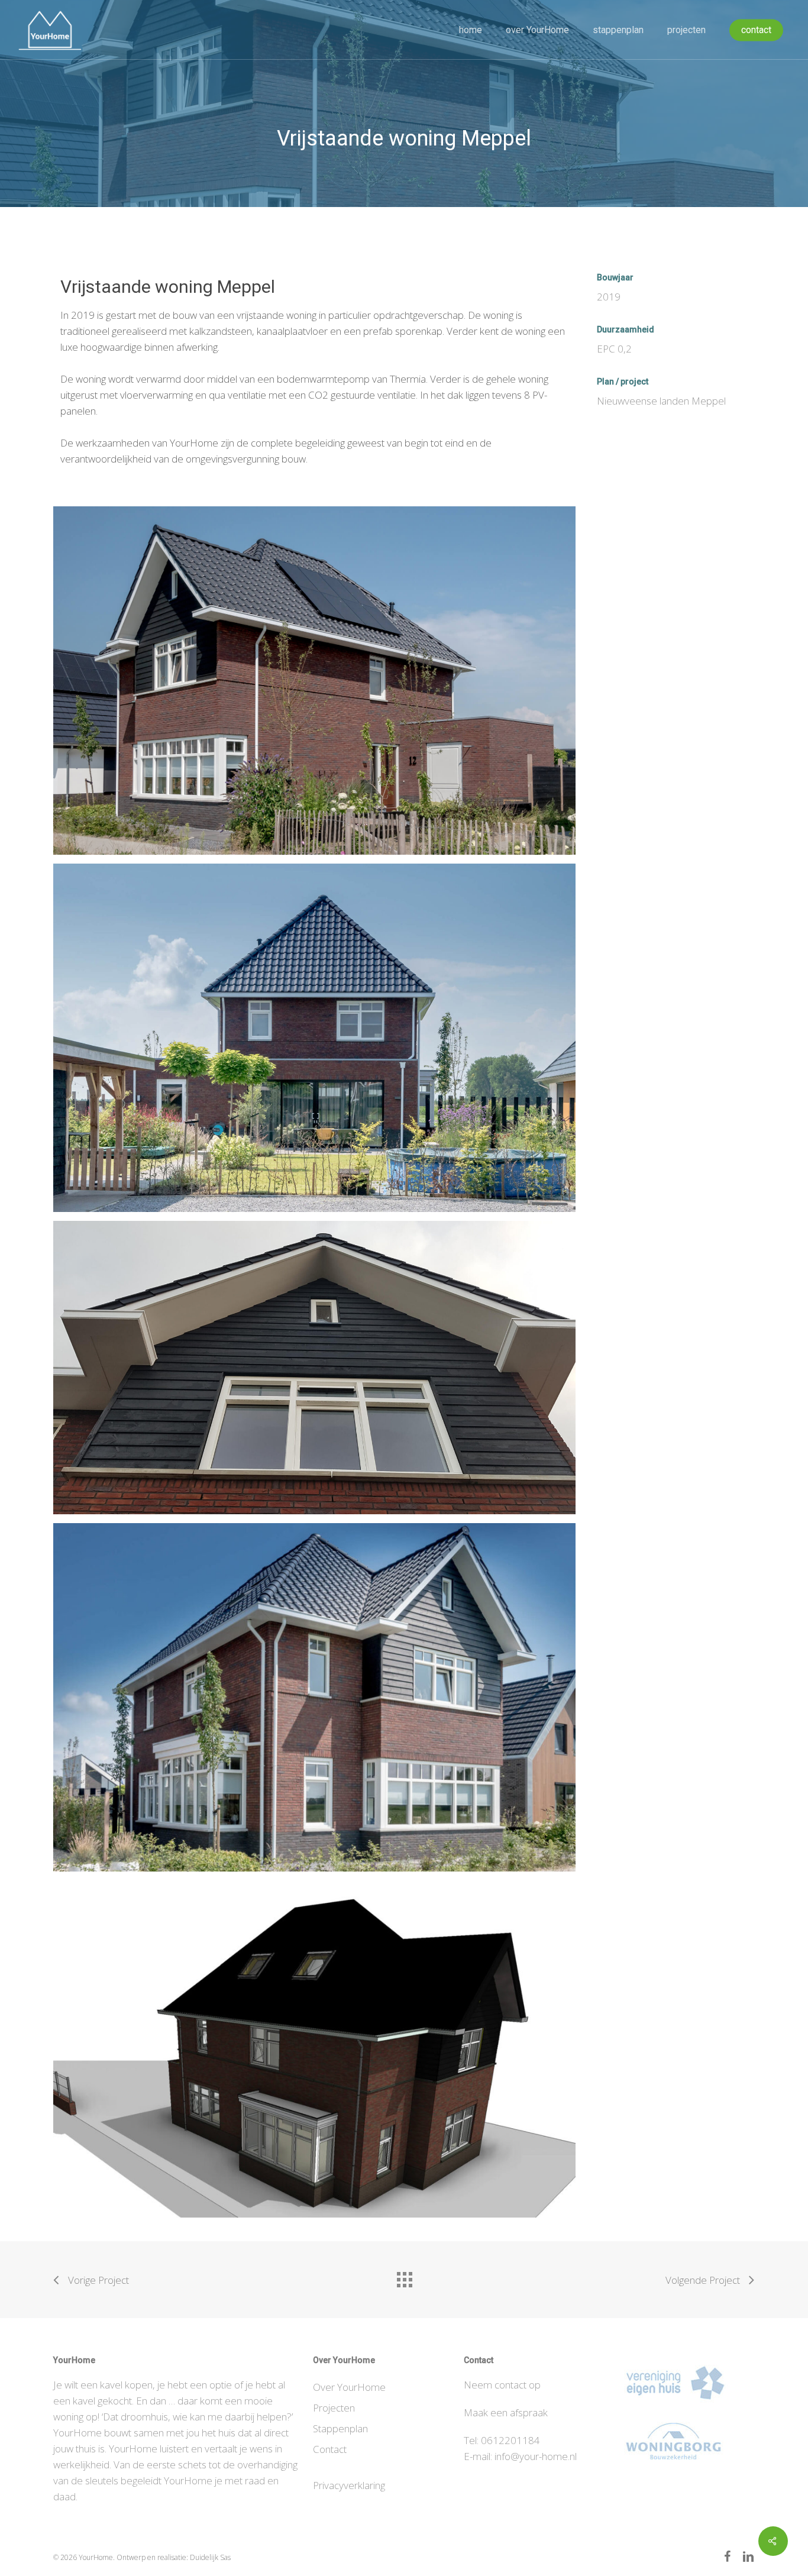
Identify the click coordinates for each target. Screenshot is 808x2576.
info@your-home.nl (536, 2456)
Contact (330, 2449)
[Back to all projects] (404, 2277)
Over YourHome (349, 2387)
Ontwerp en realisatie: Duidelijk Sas (174, 2557)
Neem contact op (502, 2385)
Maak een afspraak (506, 2412)
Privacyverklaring (349, 2485)
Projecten (334, 2408)
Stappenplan (340, 2428)
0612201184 (510, 2440)
